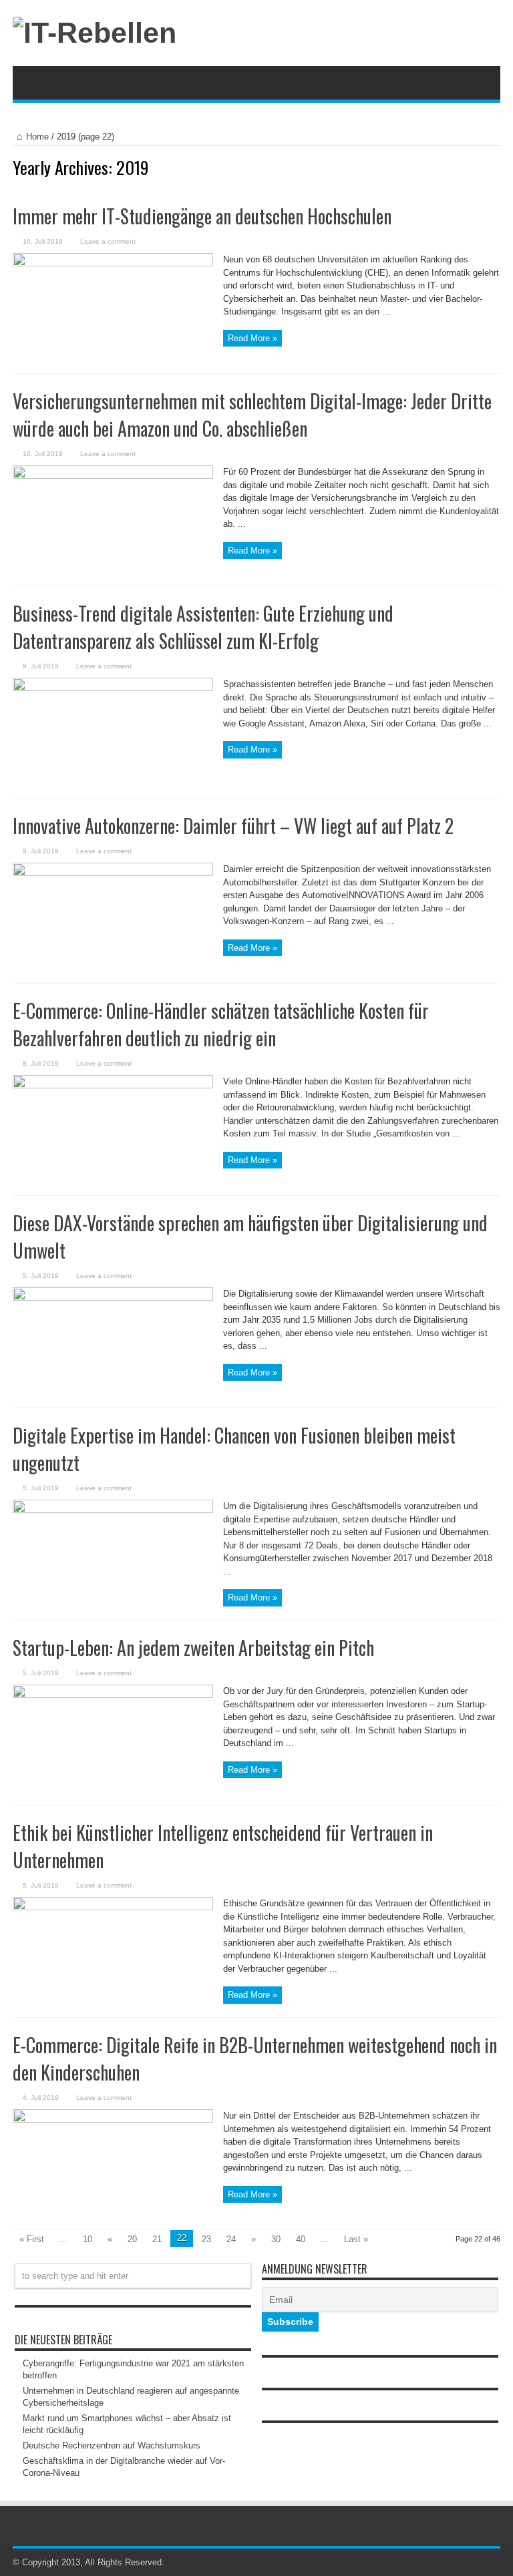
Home (37, 137)
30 (276, 2239)
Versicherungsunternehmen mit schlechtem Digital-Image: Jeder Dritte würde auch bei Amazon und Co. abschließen (252, 415)
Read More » (252, 338)
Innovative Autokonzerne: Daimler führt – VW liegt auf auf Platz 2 (233, 826)
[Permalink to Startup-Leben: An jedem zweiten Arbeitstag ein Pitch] (113, 1695)
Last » (356, 2239)
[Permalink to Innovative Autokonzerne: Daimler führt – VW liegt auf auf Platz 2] (113, 873)
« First (32, 2239)
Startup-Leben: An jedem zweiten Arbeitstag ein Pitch (193, 1648)
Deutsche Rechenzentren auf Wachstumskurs (112, 2445)
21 (157, 2239)
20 (132, 2239)
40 (301, 2239)
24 (231, 2239)
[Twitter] (492, 2563)
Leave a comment (108, 241)
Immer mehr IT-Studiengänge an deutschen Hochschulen (202, 216)
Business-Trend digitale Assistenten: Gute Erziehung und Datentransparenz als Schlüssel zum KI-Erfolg (203, 627)
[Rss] (476, 2563)
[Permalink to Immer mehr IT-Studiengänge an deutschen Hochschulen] (113, 263)
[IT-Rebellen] (95, 33)
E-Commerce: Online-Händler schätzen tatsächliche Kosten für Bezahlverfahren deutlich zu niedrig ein (221, 1024)
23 (206, 2239)
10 (88, 2239)
